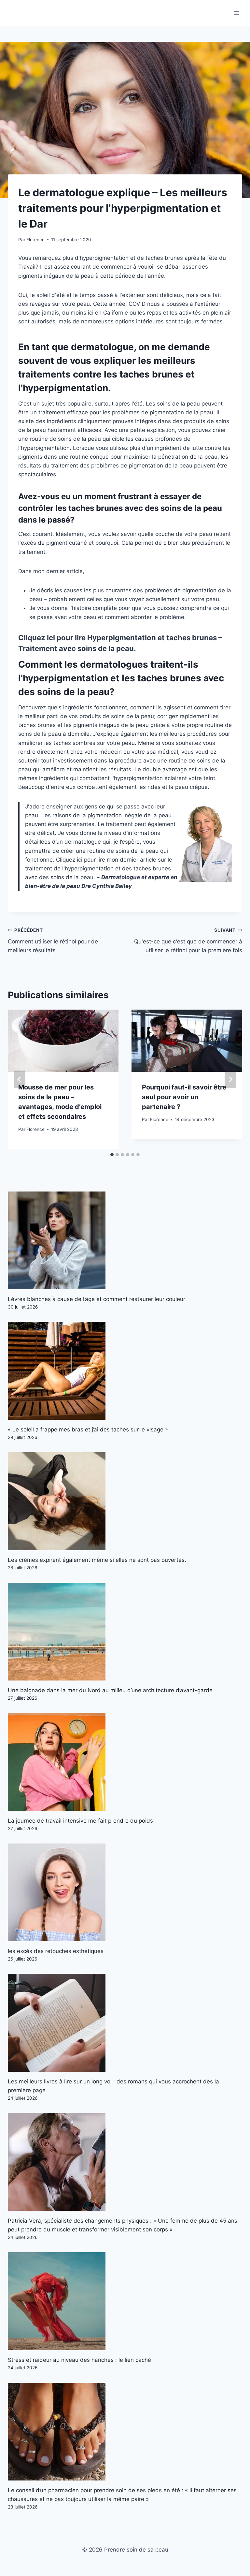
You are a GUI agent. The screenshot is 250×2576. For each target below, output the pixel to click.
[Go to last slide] (20, 1079)
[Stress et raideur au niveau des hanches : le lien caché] (125, 2301)
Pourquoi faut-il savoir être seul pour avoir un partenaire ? (184, 1097)
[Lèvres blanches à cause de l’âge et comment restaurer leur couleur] (125, 1240)
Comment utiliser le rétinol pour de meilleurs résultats (53, 940)
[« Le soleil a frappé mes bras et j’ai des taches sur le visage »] (125, 1371)
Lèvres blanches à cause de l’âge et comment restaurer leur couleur (97, 1299)
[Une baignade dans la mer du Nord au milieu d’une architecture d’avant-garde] (125, 1632)
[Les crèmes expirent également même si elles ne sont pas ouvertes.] (125, 1501)
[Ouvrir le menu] (236, 13)
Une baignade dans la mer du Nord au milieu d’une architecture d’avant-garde (110, 1690)
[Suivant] (230, 1079)
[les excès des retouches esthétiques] (125, 1892)
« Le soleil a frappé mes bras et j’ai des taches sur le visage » (88, 1429)
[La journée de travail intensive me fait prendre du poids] (125, 1762)
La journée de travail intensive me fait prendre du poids (80, 1821)
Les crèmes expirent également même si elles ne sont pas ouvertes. (97, 1560)
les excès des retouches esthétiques (56, 1951)
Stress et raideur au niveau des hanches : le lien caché (79, 2360)
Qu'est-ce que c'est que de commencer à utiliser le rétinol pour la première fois (188, 940)
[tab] (112, 1155)
